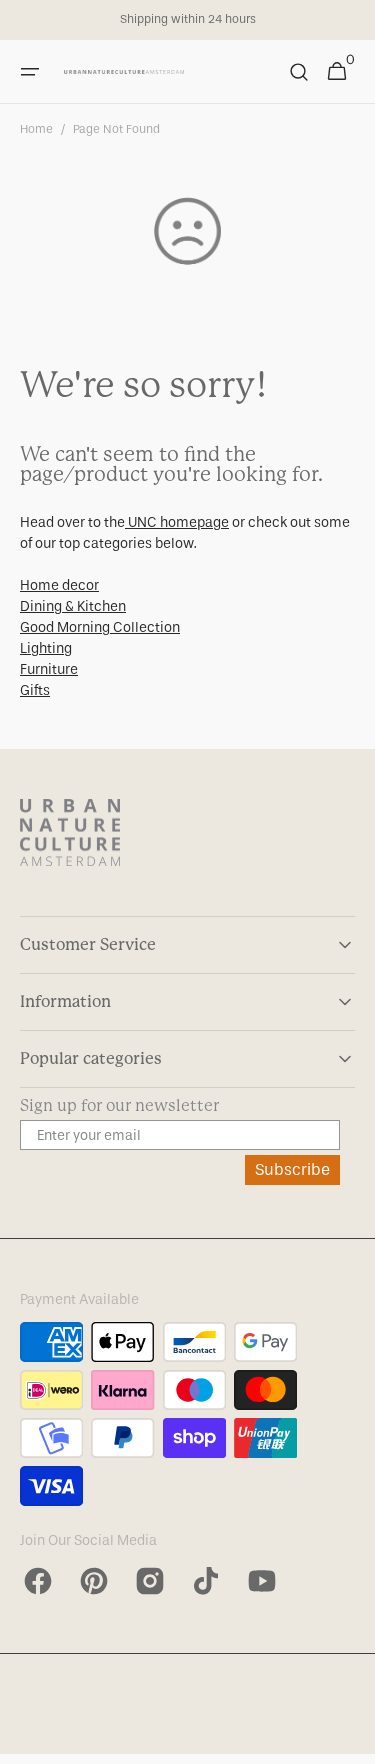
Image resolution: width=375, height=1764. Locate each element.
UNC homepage (177, 522)
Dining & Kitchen (73, 606)
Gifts (35, 690)
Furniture (49, 669)
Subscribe (292, 1169)
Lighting (46, 648)
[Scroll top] (351, 1740)
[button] (30, 72)
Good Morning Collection (100, 627)
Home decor (59, 585)
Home (36, 129)
